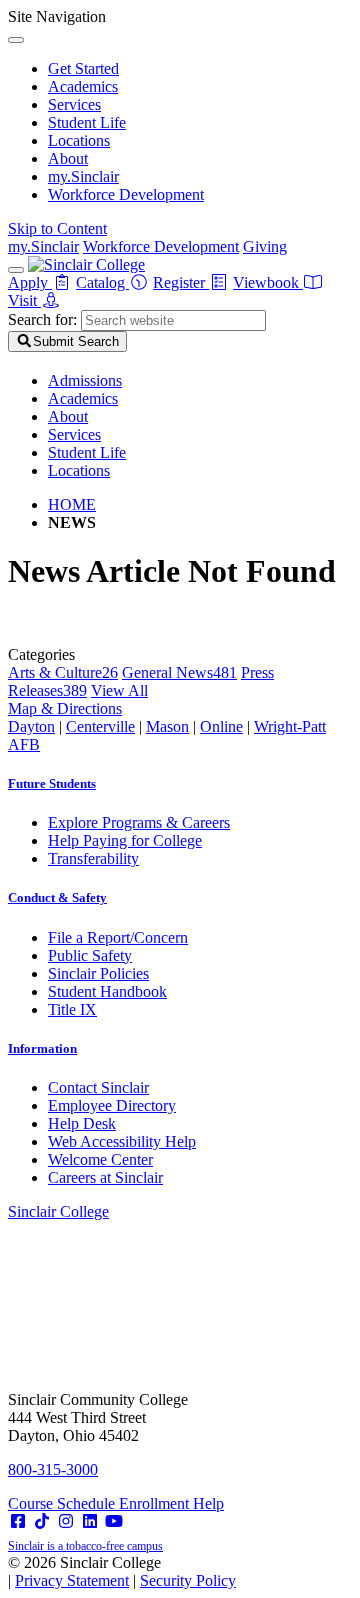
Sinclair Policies (98, 973)
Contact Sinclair (98, 1087)
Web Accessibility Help (122, 1141)
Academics (83, 86)
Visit (24, 300)
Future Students (52, 783)
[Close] (16, 40)
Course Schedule (63, 1503)
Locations (79, 140)
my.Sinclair (83, 176)
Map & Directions (65, 708)
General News (179, 672)
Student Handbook (107, 991)
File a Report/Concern (118, 937)
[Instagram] (66, 1521)
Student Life (87, 122)
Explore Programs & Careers (139, 822)
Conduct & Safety (57, 897)
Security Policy (188, 1580)
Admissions (85, 380)
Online (221, 726)
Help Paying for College (125, 840)
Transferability (93, 858)
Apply (30, 282)
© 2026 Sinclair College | (122, 1571)
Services (74, 104)
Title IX (72, 1009)
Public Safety (90, 955)
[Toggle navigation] (16, 270)
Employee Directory (112, 1105)
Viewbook (268, 282)
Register (181, 282)
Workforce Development (126, 194)
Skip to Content (57, 228)
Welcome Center (100, 1159)
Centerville (100, 726)
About (68, 158)
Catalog (102, 282)
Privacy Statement (72, 1580)
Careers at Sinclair (105, 1177)
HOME (72, 504)
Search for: (42, 319)
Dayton (31, 726)
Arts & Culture (63, 672)
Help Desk (82, 1123)
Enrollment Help (171, 1503)
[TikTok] (42, 1521)
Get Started (83, 68)
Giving (265, 246)
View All (119, 690)
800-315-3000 (53, 1469)
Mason (167, 726)
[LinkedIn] (90, 1521)
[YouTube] (114, 1521)
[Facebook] (18, 1521)
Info (42, 1048)
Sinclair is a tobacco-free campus (85, 1546)
